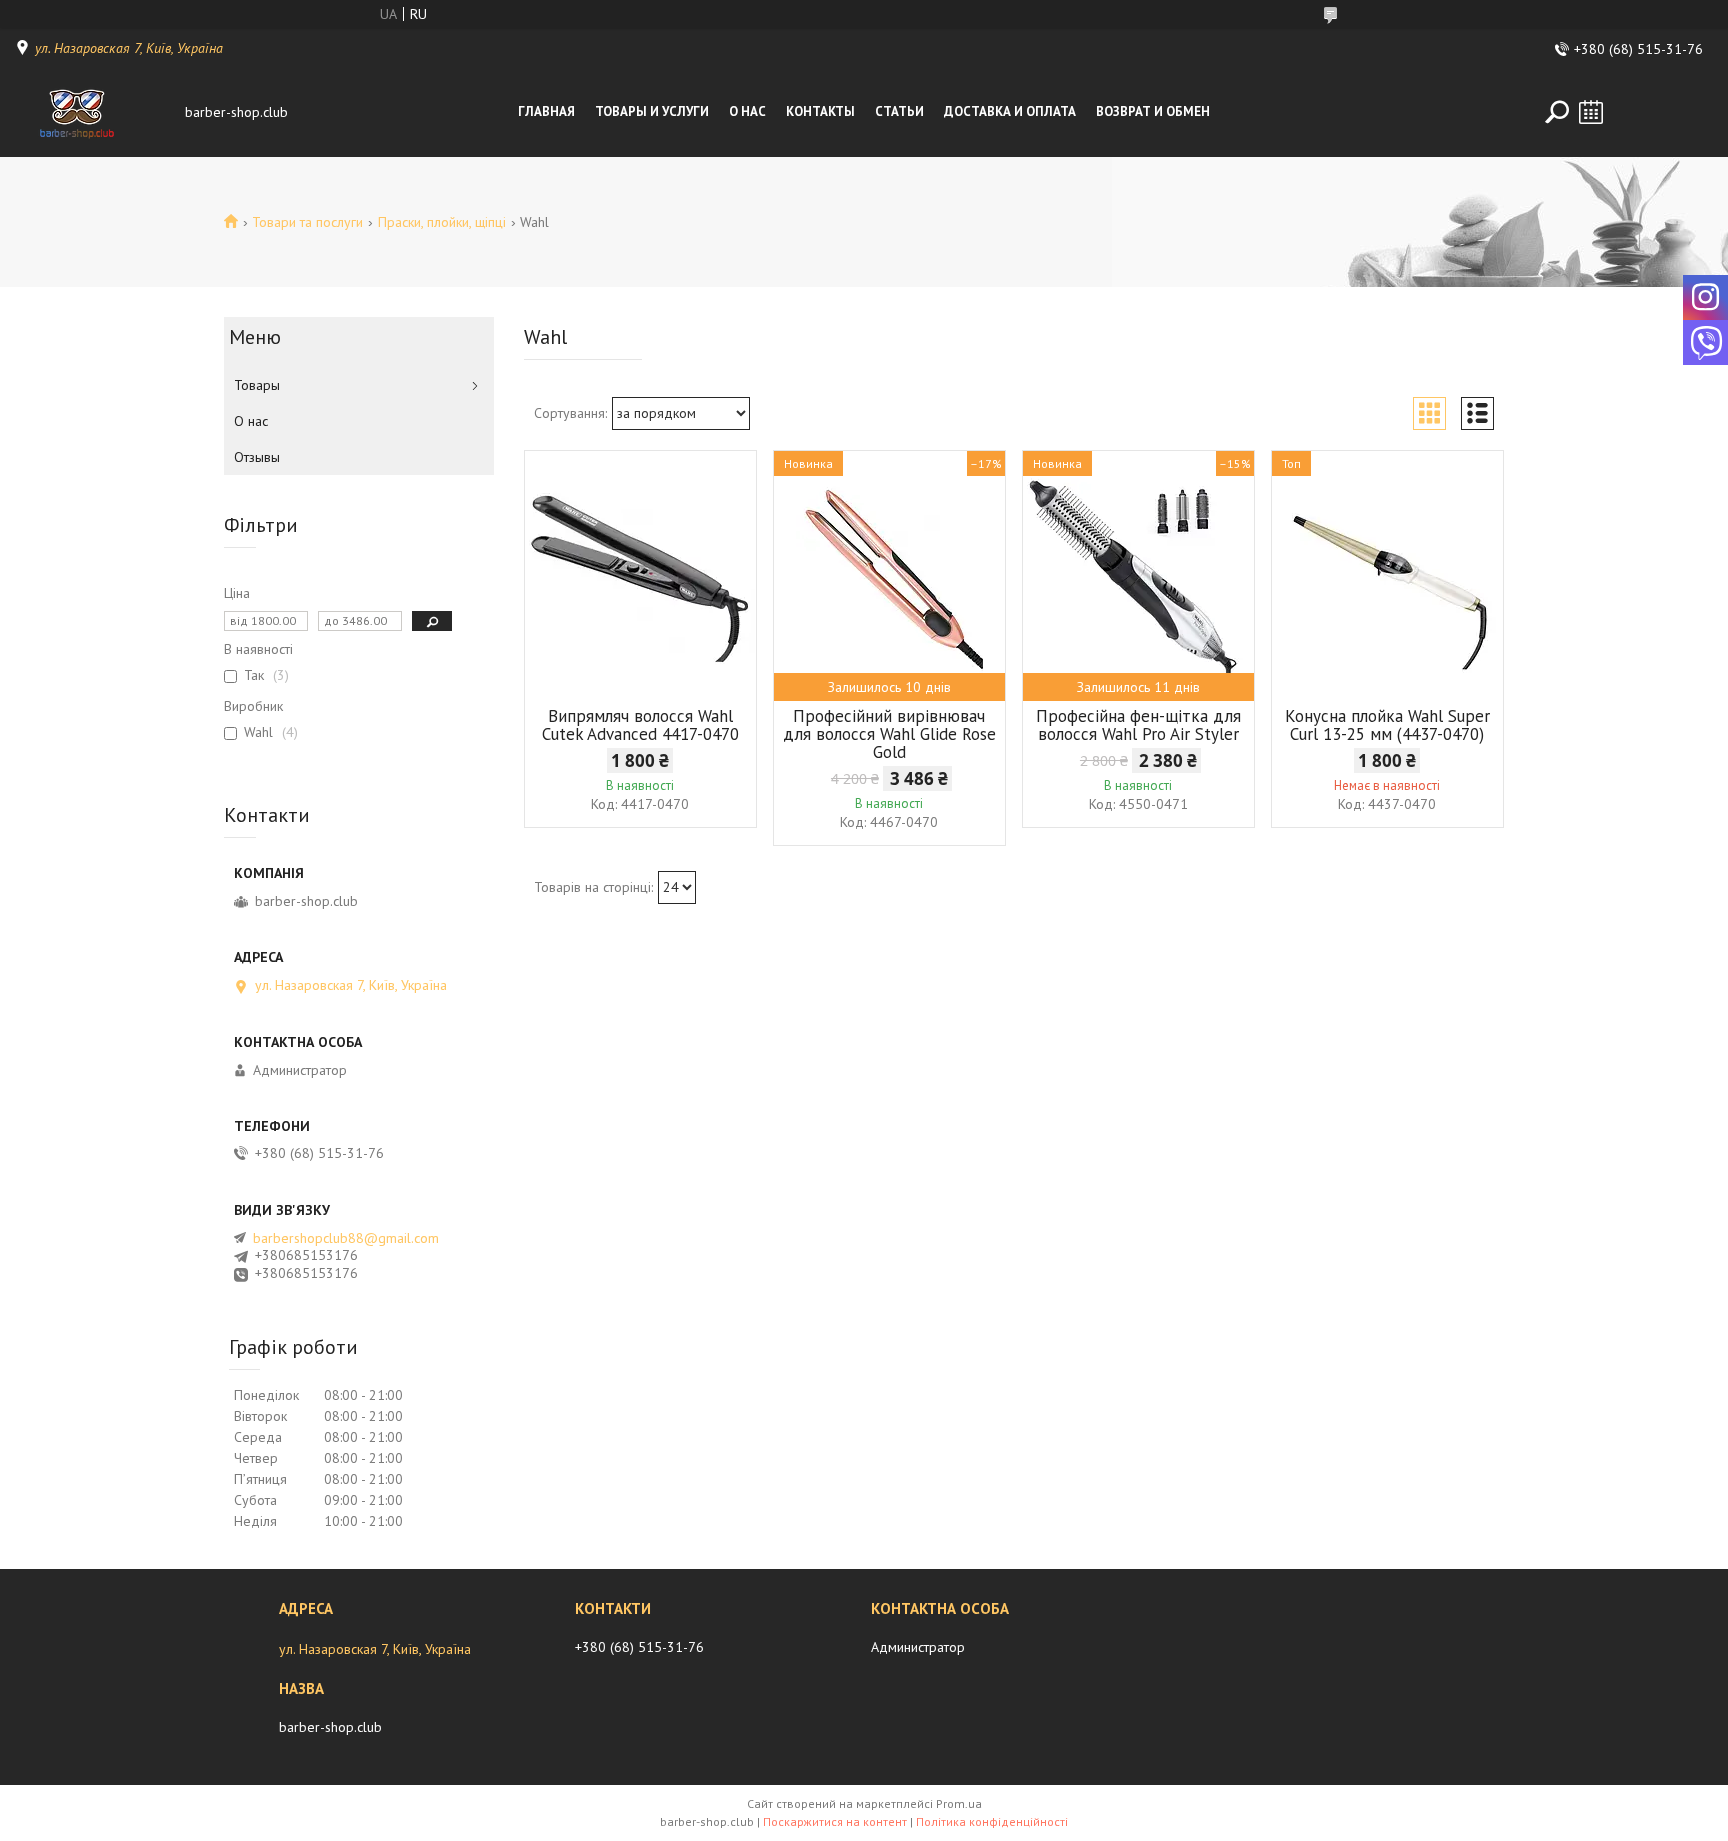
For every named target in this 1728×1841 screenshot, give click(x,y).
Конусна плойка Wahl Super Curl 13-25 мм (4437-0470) (1387, 725)
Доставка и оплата (1010, 111)
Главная (546, 111)
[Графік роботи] (1591, 112)
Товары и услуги (652, 111)
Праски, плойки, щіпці (442, 222)
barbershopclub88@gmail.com (346, 1238)
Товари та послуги (307, 222)
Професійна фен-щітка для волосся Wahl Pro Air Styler (1138, 725)
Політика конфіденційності (992, 1821)
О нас (747, 111)
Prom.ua (959, 1803)
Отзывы (257, 457)
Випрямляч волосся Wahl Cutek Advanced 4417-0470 (640, 725)
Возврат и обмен (1153, 111)
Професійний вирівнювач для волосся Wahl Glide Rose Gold (889, 734)
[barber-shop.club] (95, 112)
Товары (257, 385)
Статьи (899, 111)
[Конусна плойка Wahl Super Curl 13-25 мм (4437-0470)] (1387, 576)
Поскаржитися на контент (835, 1821)
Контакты (820, 111)
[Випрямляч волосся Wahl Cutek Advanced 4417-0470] (640, 576)
